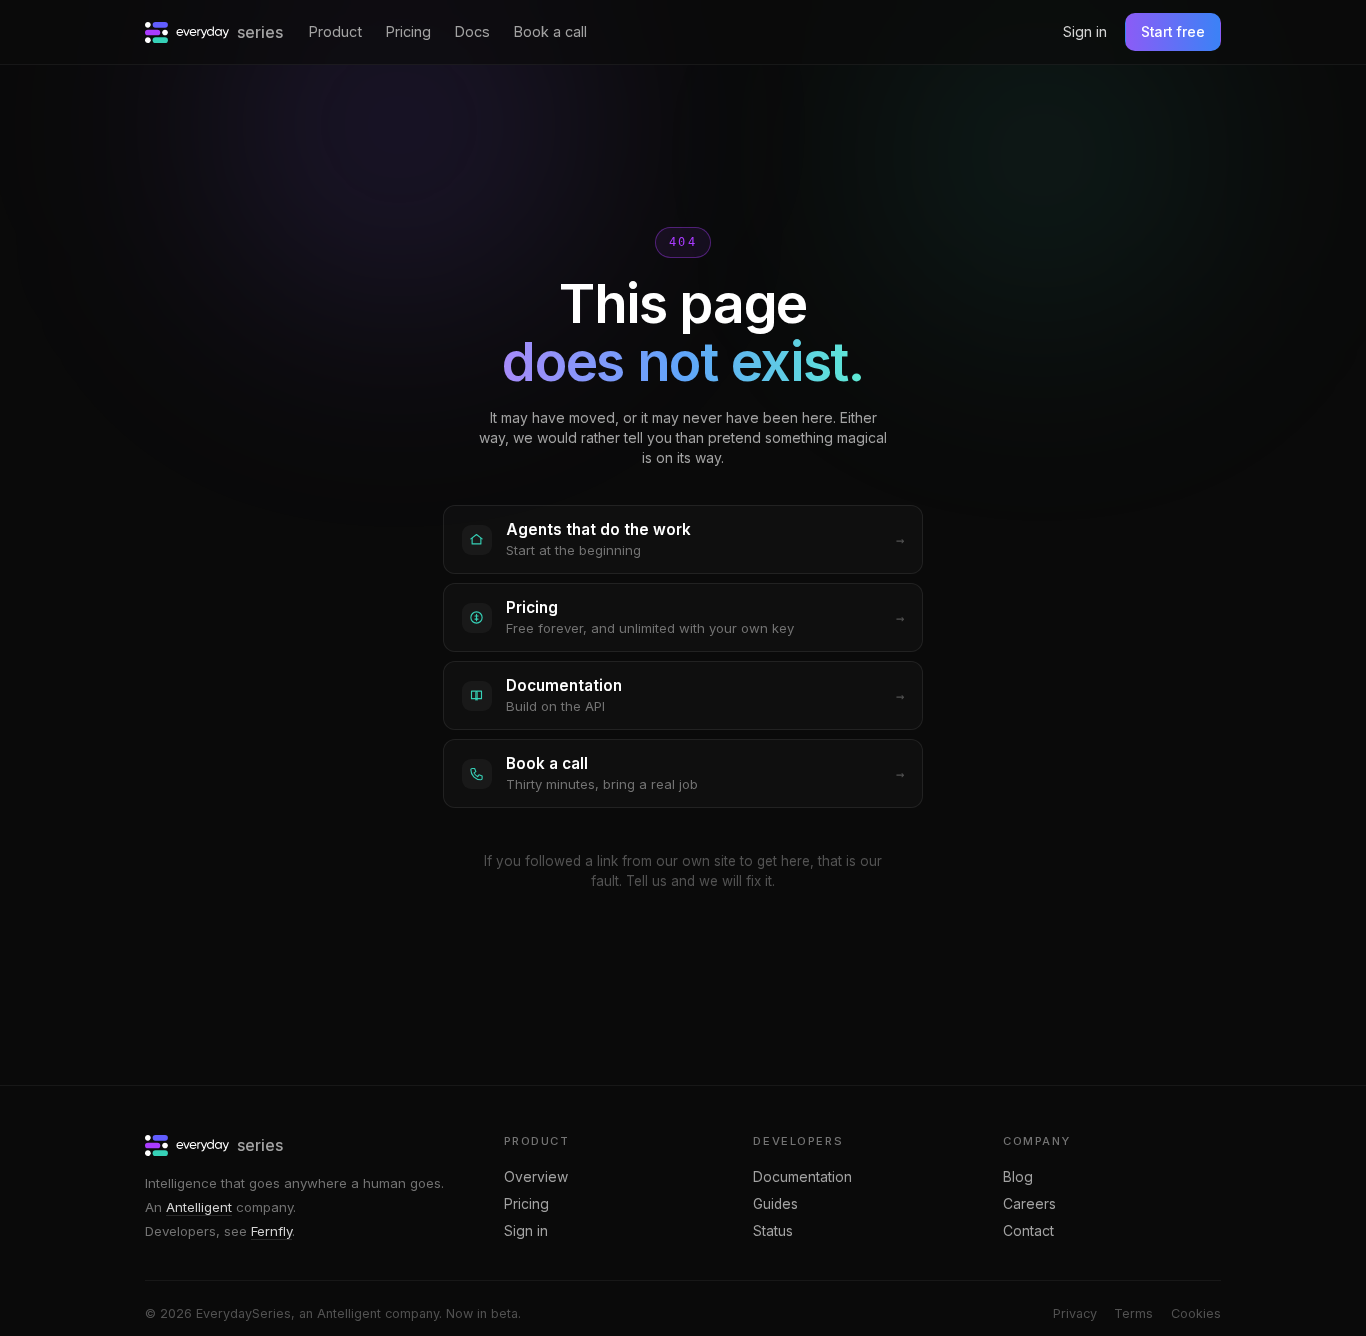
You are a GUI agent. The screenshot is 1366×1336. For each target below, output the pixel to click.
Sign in (1085, 31)
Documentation (802, 1177)
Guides (775, 1204)
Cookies (1196, 1313)
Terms (1133, 1313)
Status (773, 1231)
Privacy (1075, 1313)
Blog (1018, 1177)
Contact (1028, 1231)
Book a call (550, 31)
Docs (472, 31)
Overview (536, 1177)
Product (335, 31)
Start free (1173, 32)
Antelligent (199, 1207)
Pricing (408, 31)
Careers (1029, 1204)
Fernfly (271, 1231)
